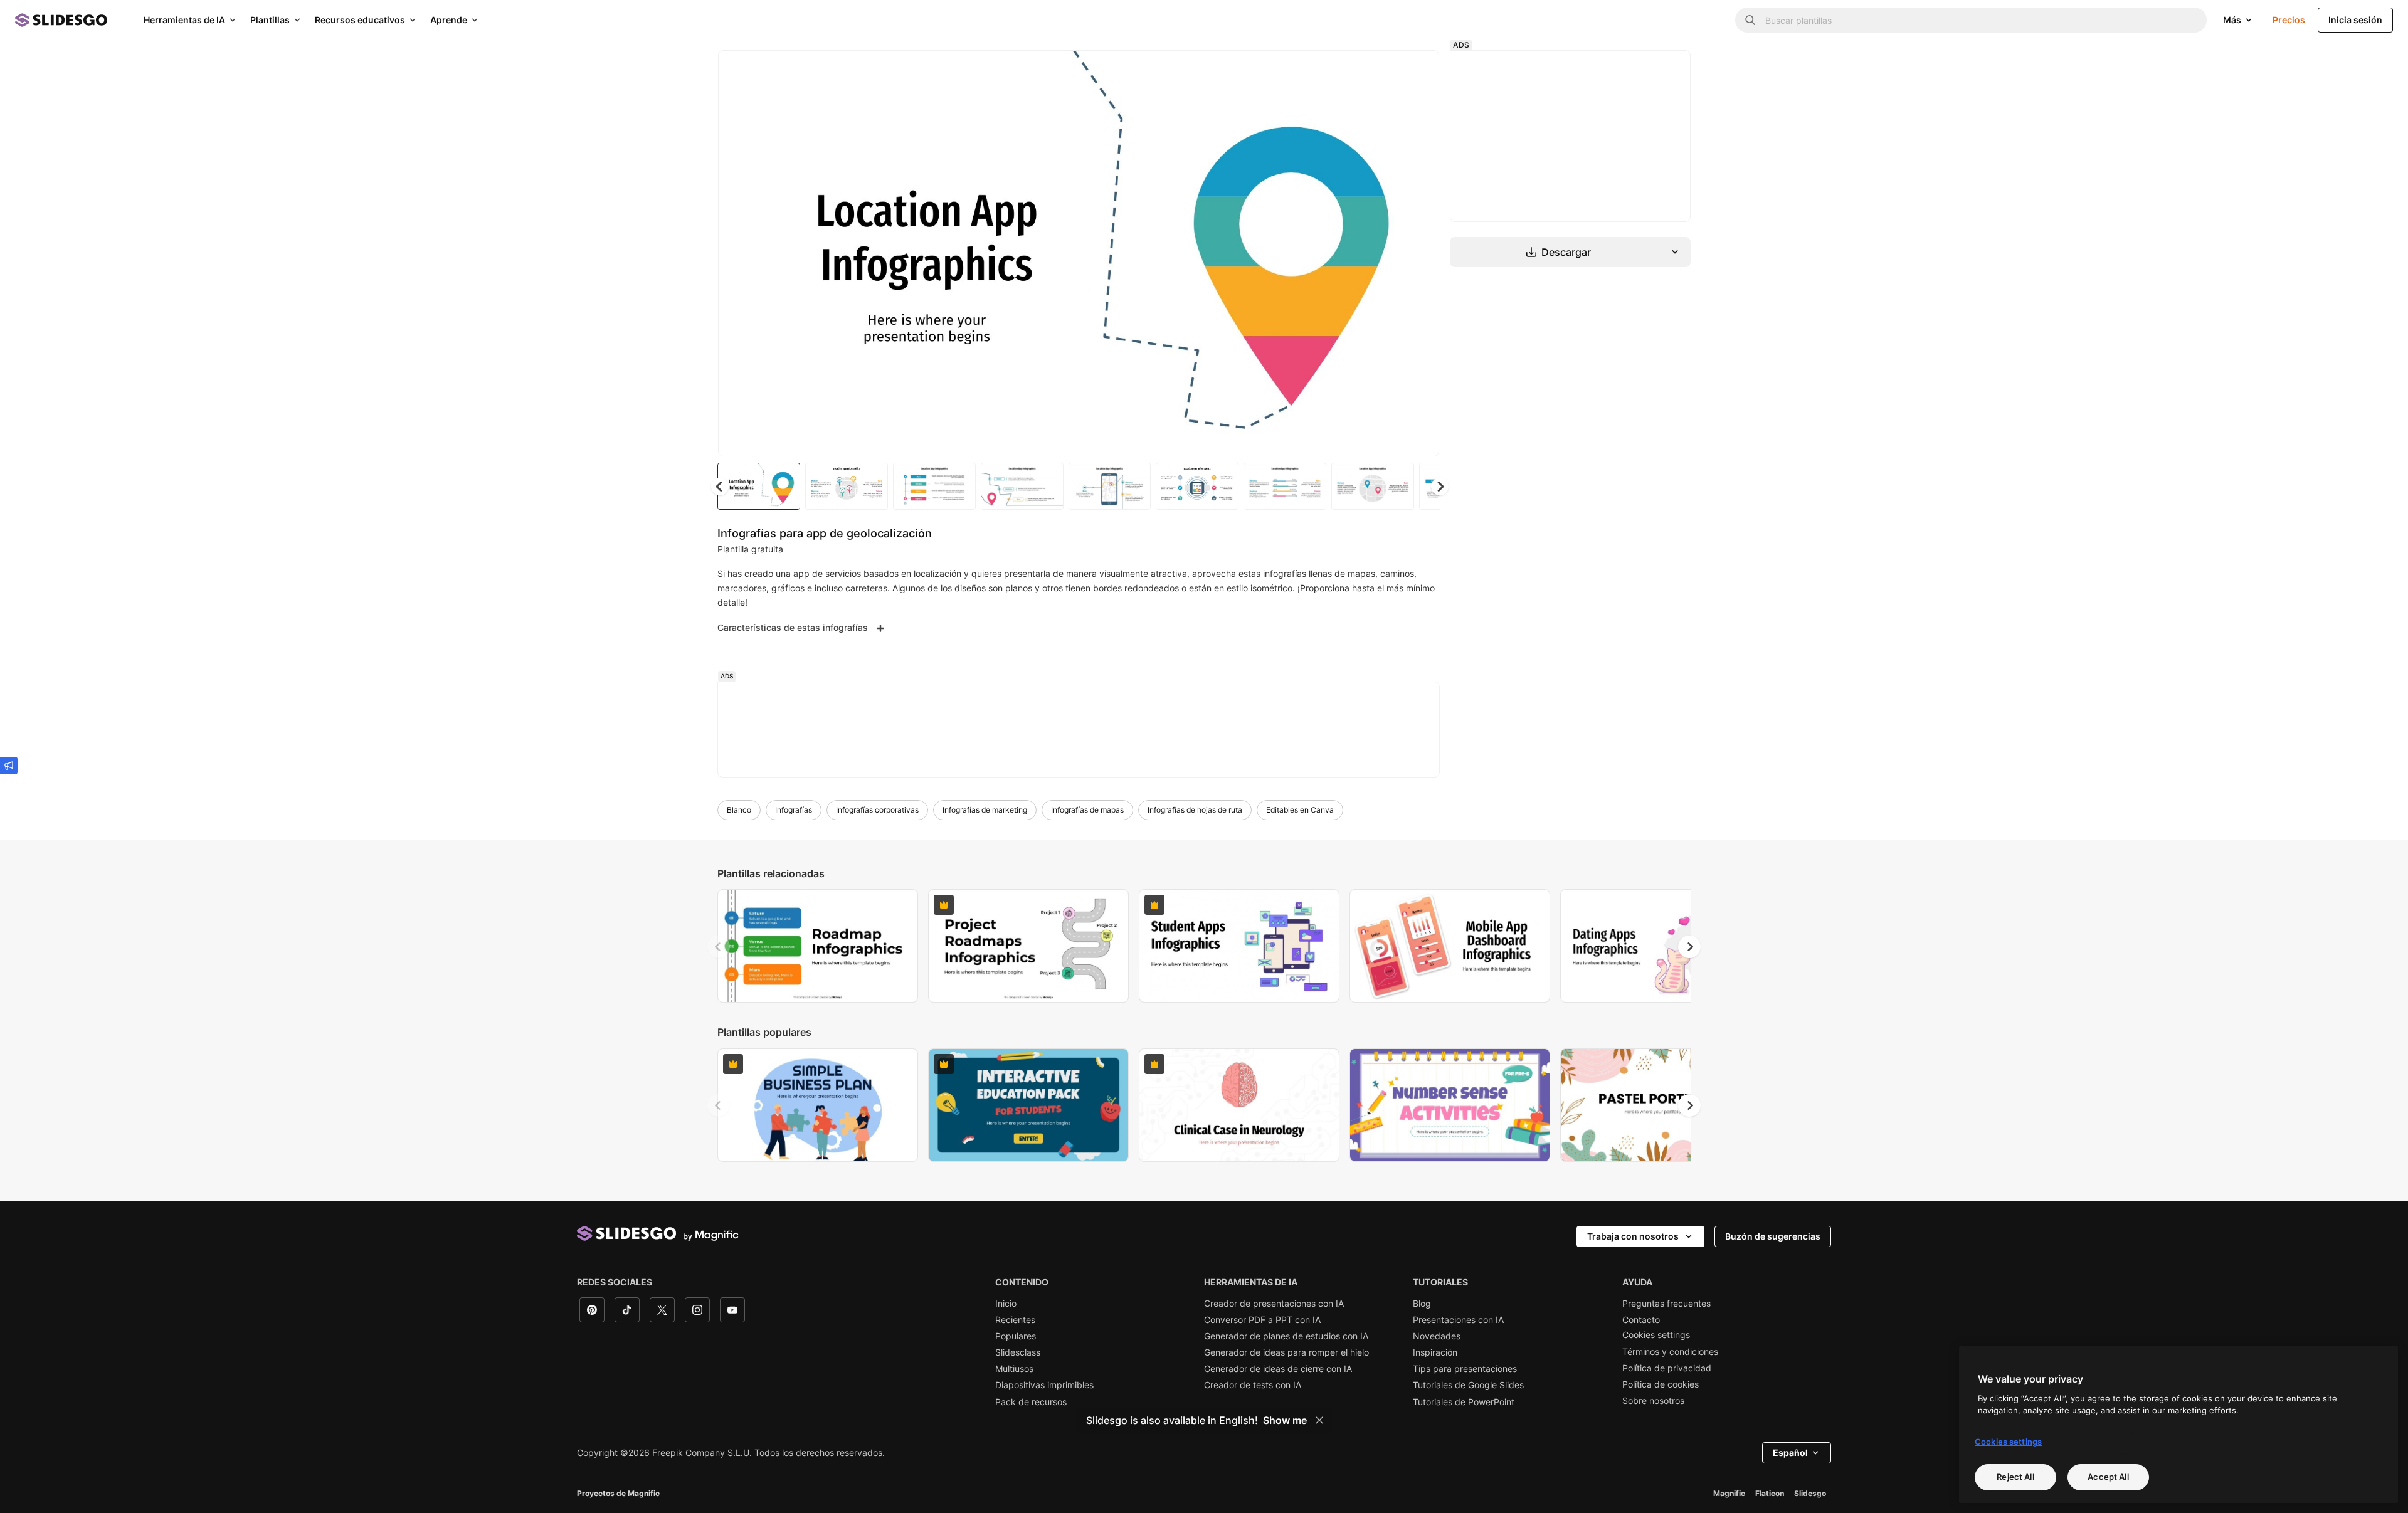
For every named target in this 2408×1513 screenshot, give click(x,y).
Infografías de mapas (1087, 810)
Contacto (1641, 1320)
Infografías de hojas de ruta (1195, 810)
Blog (1422, 1304)
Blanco (739, 810)
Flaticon (1770, 1493)
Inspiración (1435, 1352)
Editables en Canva (1300, 810)
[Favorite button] (1385, 70)
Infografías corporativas (877, 810)
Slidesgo (1810, 1493)
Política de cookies (1661, 1384)
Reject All (2015, 1477)
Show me (1285, 1420)
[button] (1440, 487)
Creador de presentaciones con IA (1274, 1304)
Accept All (2108, 1477)
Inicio (1006, 1304)
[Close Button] (1319, 1420)
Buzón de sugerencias (1773, 1236)
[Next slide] (1420, 253)
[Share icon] (1418, 70)
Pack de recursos (1031, 1402)
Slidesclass (1018, 1352)
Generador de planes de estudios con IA (1286, 1336)
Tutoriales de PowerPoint (1464, 1402)
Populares (1016, 1336)
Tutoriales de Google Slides (1468, 1385)
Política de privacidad (1667, 1368)
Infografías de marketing (985, 810)
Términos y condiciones (1670, 1352)
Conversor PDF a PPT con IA (1262, 1320)
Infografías (794, 810)
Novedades (1437, 1336)
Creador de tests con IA (1253, 1385)
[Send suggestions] (9, 766)
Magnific (1729, 1493)
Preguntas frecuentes (1666, 1304)
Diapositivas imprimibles (1044, 1385)
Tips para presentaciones (1465, 1369)
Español (1790, 1452)
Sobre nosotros (1653, 1401)
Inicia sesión (2355, 20)
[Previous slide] (719, 947)
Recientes (1015, 1320)
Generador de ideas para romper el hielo (1286, 1352)
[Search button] (1750, 20)
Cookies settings (1656, 1335)
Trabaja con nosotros (1633, 1236)
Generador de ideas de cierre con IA (1278, 1369)
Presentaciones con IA (1458, 1320)
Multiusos (1014, 1369)
